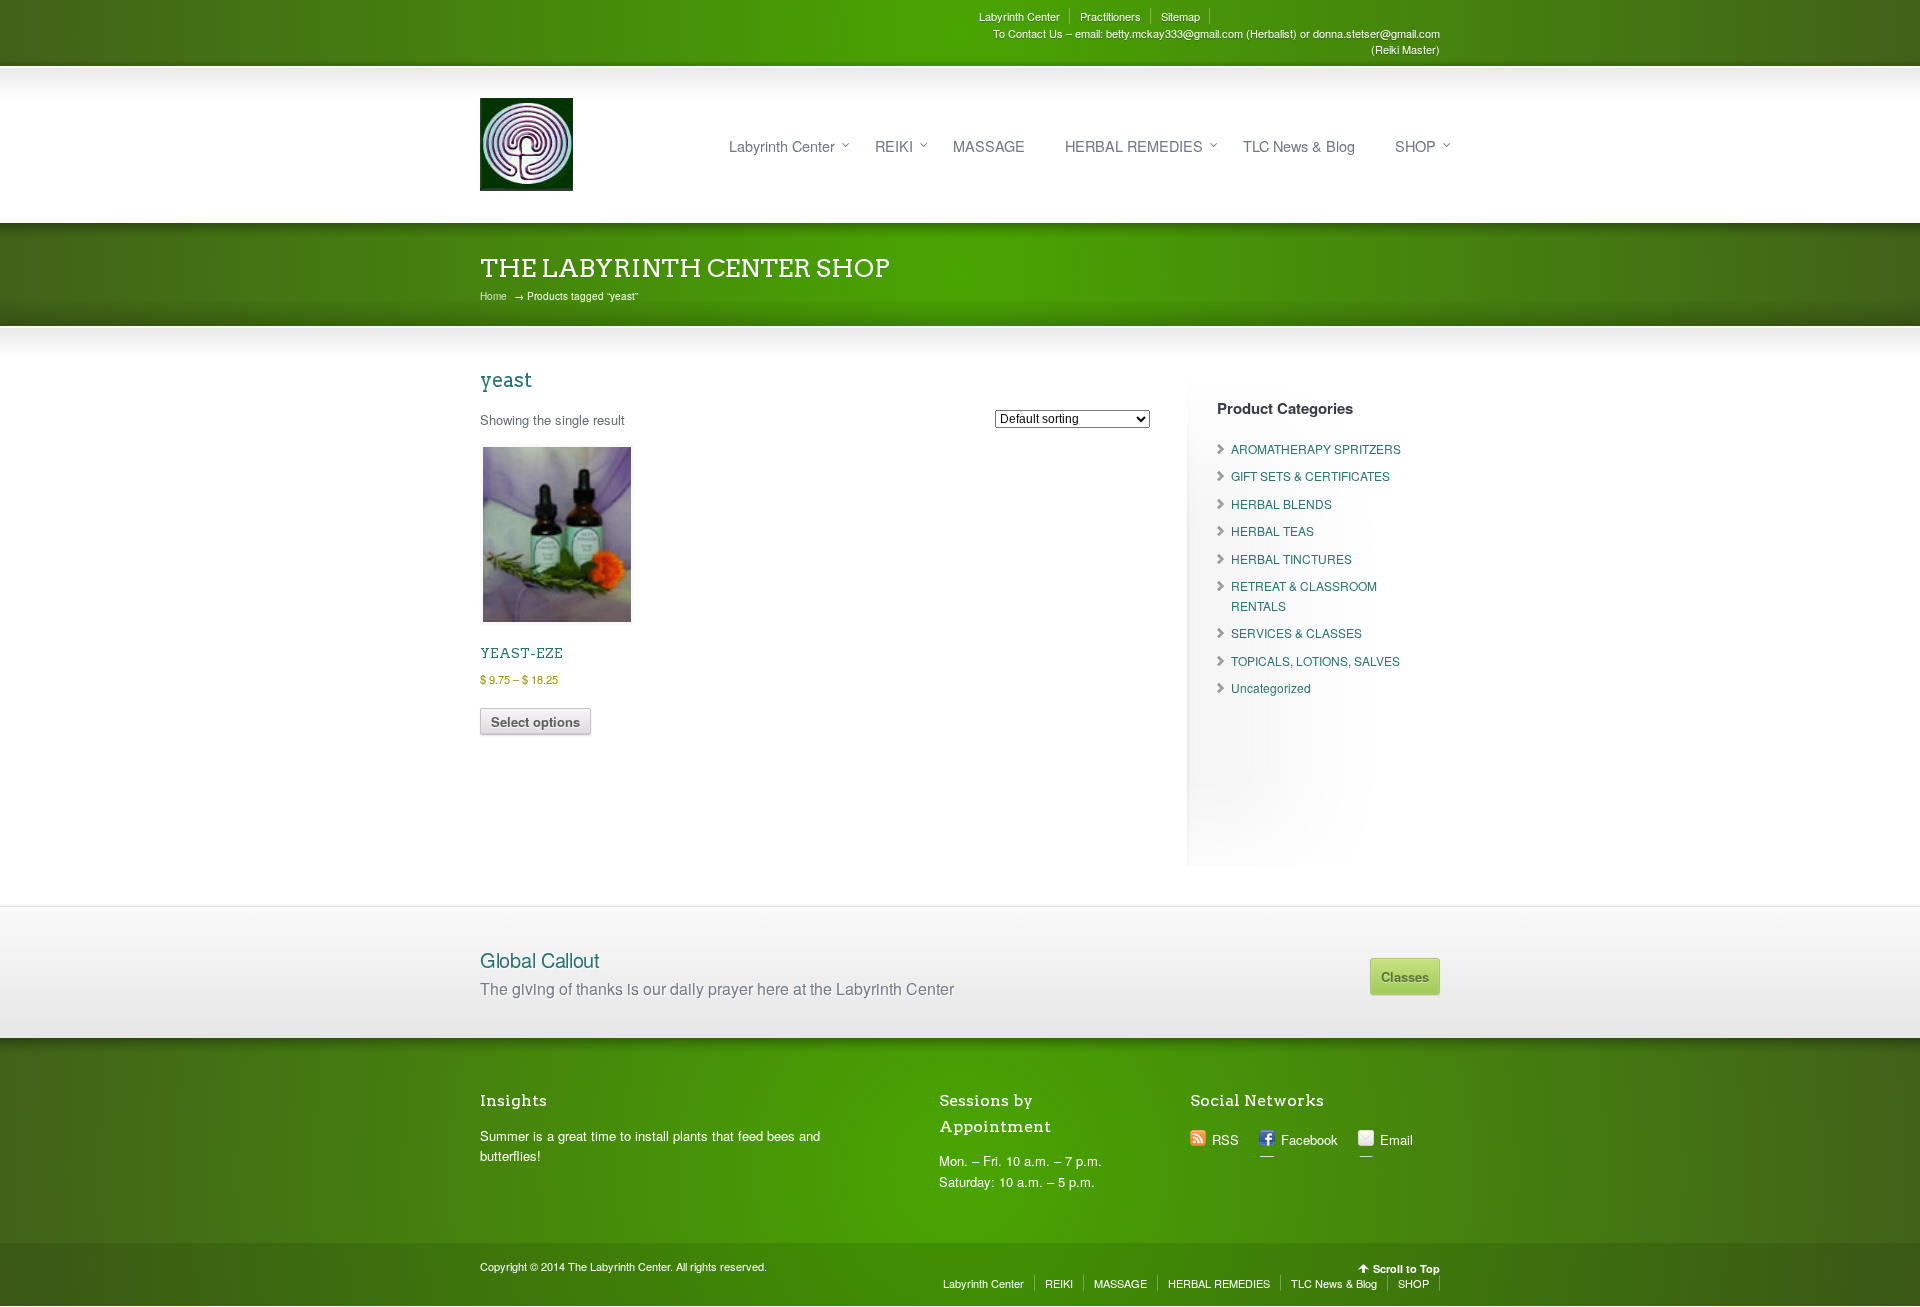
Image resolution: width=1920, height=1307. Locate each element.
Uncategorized (1271, 687)
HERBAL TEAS (1272, 530)
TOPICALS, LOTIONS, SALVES (1315, 660)
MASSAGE (989, 145)
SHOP (1415, 145)
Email (1396, 1139)
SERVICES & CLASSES (1296, 632)
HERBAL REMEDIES (1134, 145)
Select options (535, 721)
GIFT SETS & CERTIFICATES (1310, 475)
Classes (1405, 976)
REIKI (894, 145)
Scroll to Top (1406, 1268)
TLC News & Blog (1299, 145)
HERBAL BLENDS (1281, 503)
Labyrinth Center (1019, 16)
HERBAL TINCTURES (1291, 558)
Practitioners (1110, 16)
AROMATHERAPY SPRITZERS (1316, 448)
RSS (1225, 1139)
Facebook (1309, 1139)
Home (493, 296)
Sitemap (1180, 16)
